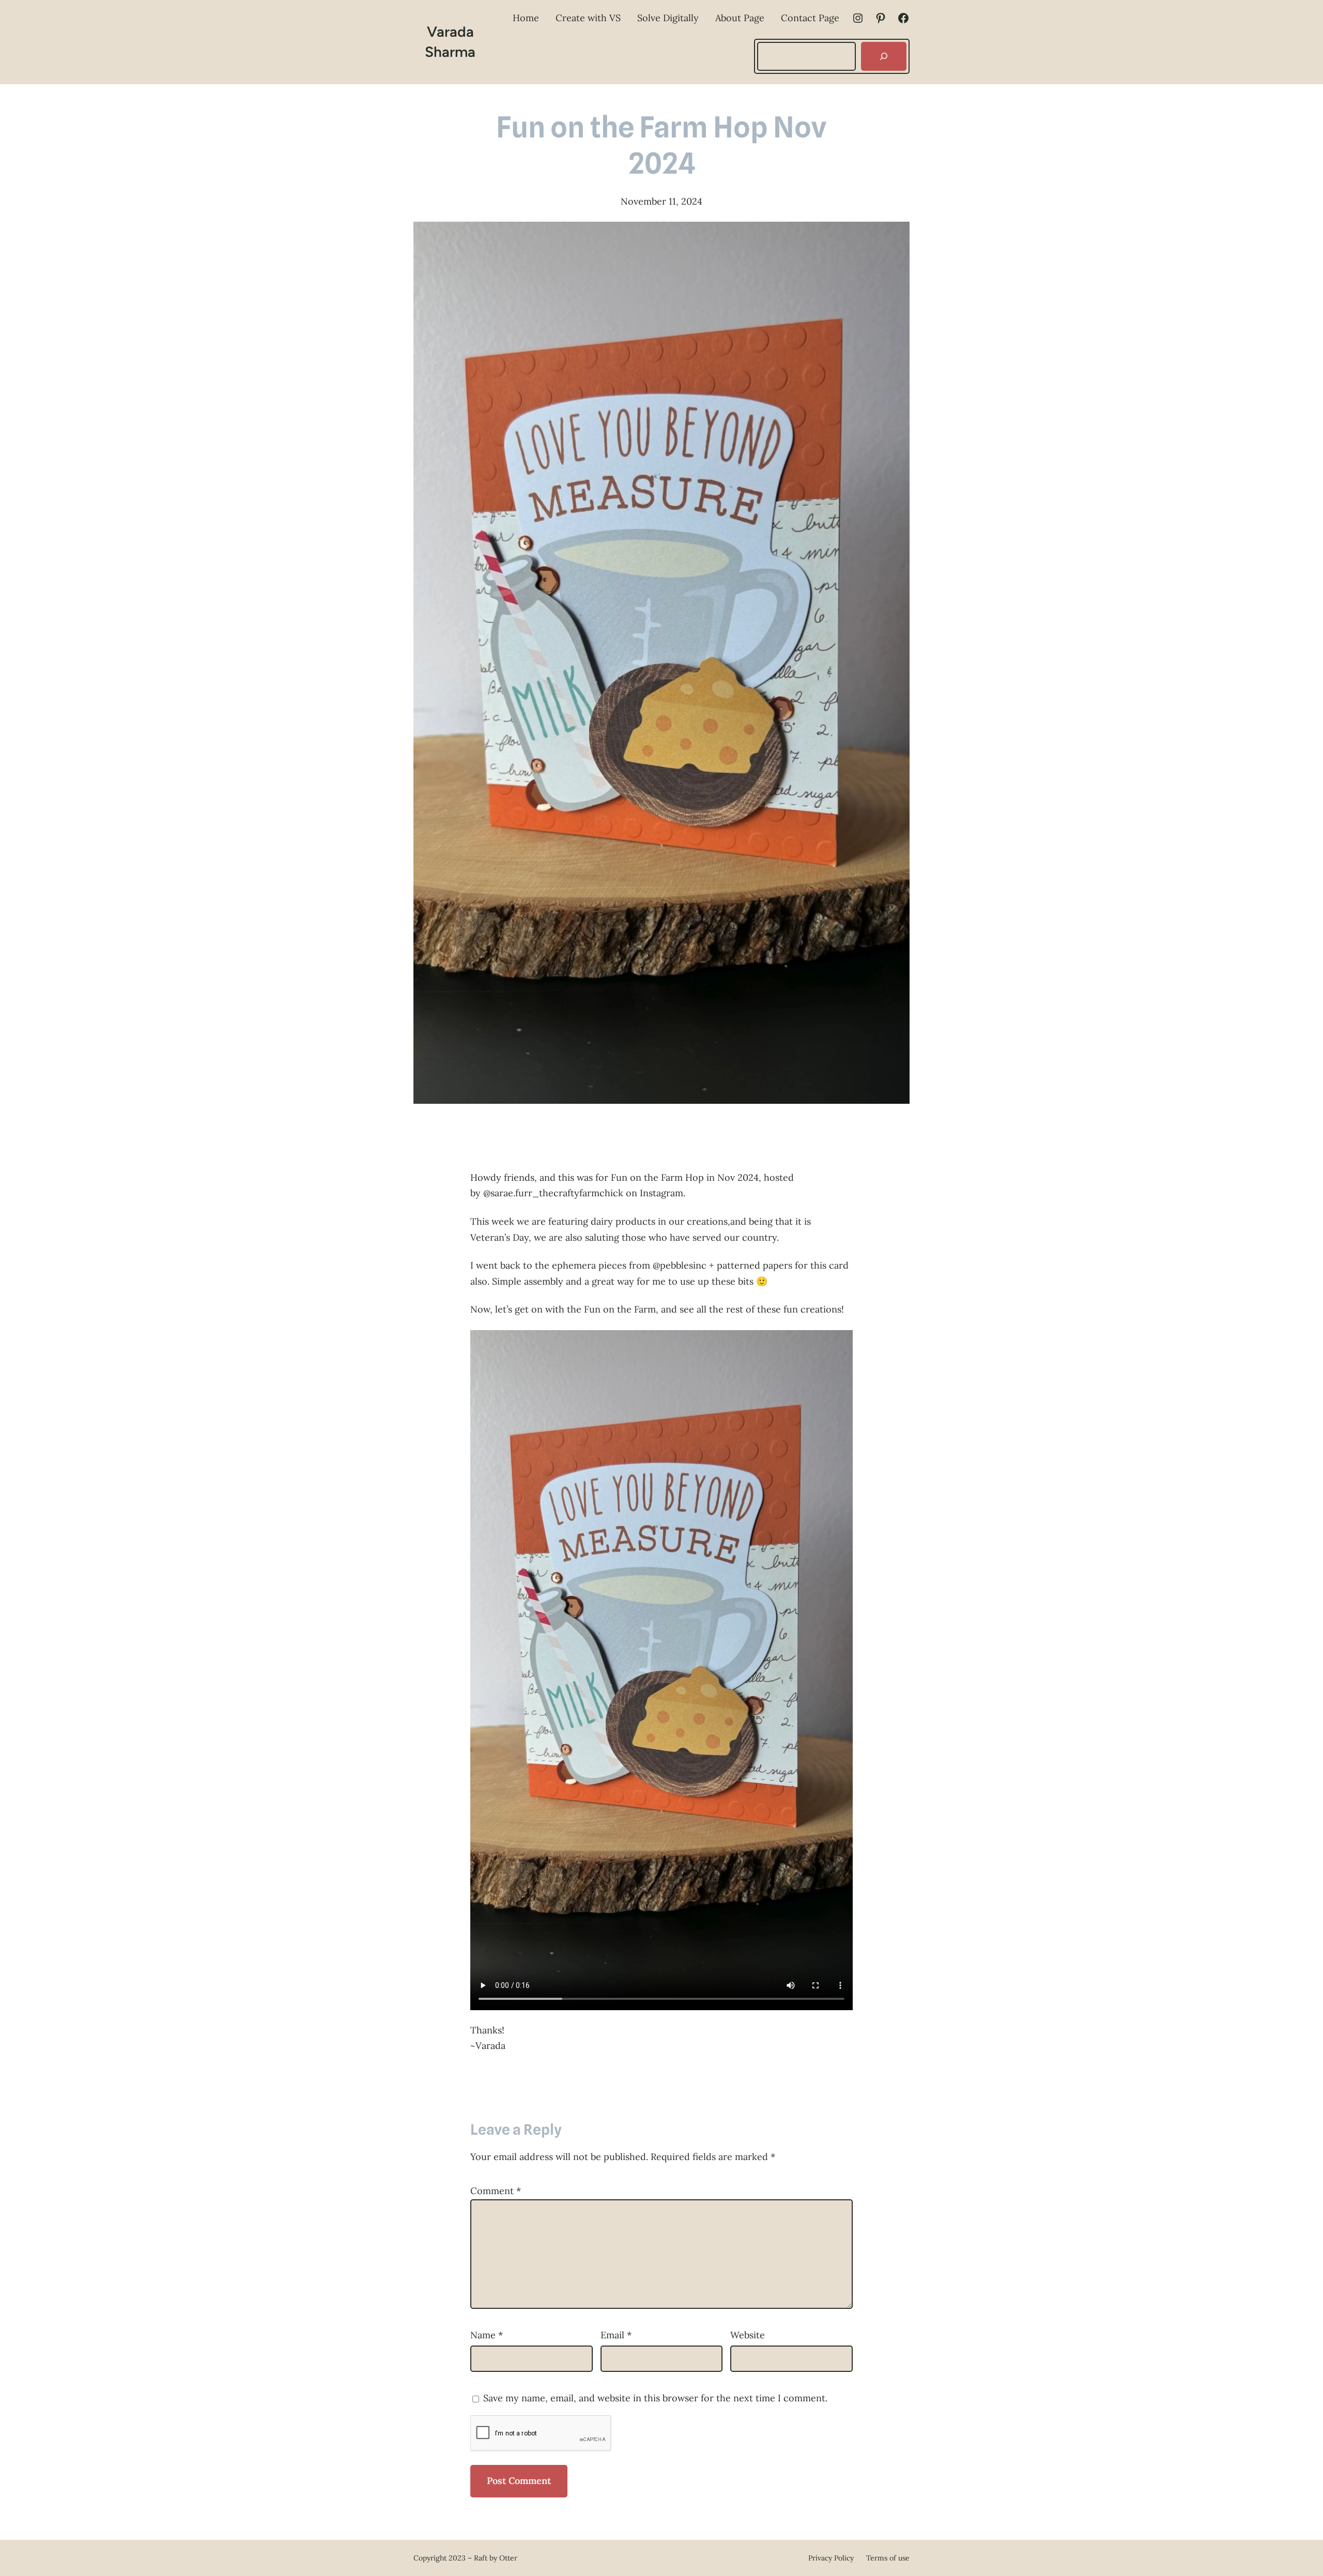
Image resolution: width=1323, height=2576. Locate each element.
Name (487, 2335)
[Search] (884, 56)
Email (616, 2335)
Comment (496, 2191)
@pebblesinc (680, 1265)
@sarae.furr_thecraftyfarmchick (553, 1193)
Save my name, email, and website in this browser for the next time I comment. (655, 2398)
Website (748, 2335)
